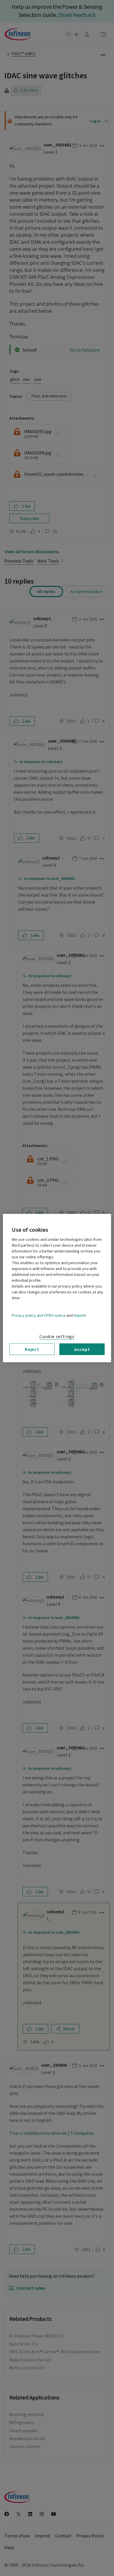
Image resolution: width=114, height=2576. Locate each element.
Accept (82, 1349)
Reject (32, 1349)
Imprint (80, 1315)
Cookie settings (57, 1336)
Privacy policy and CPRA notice (39, 1315)
